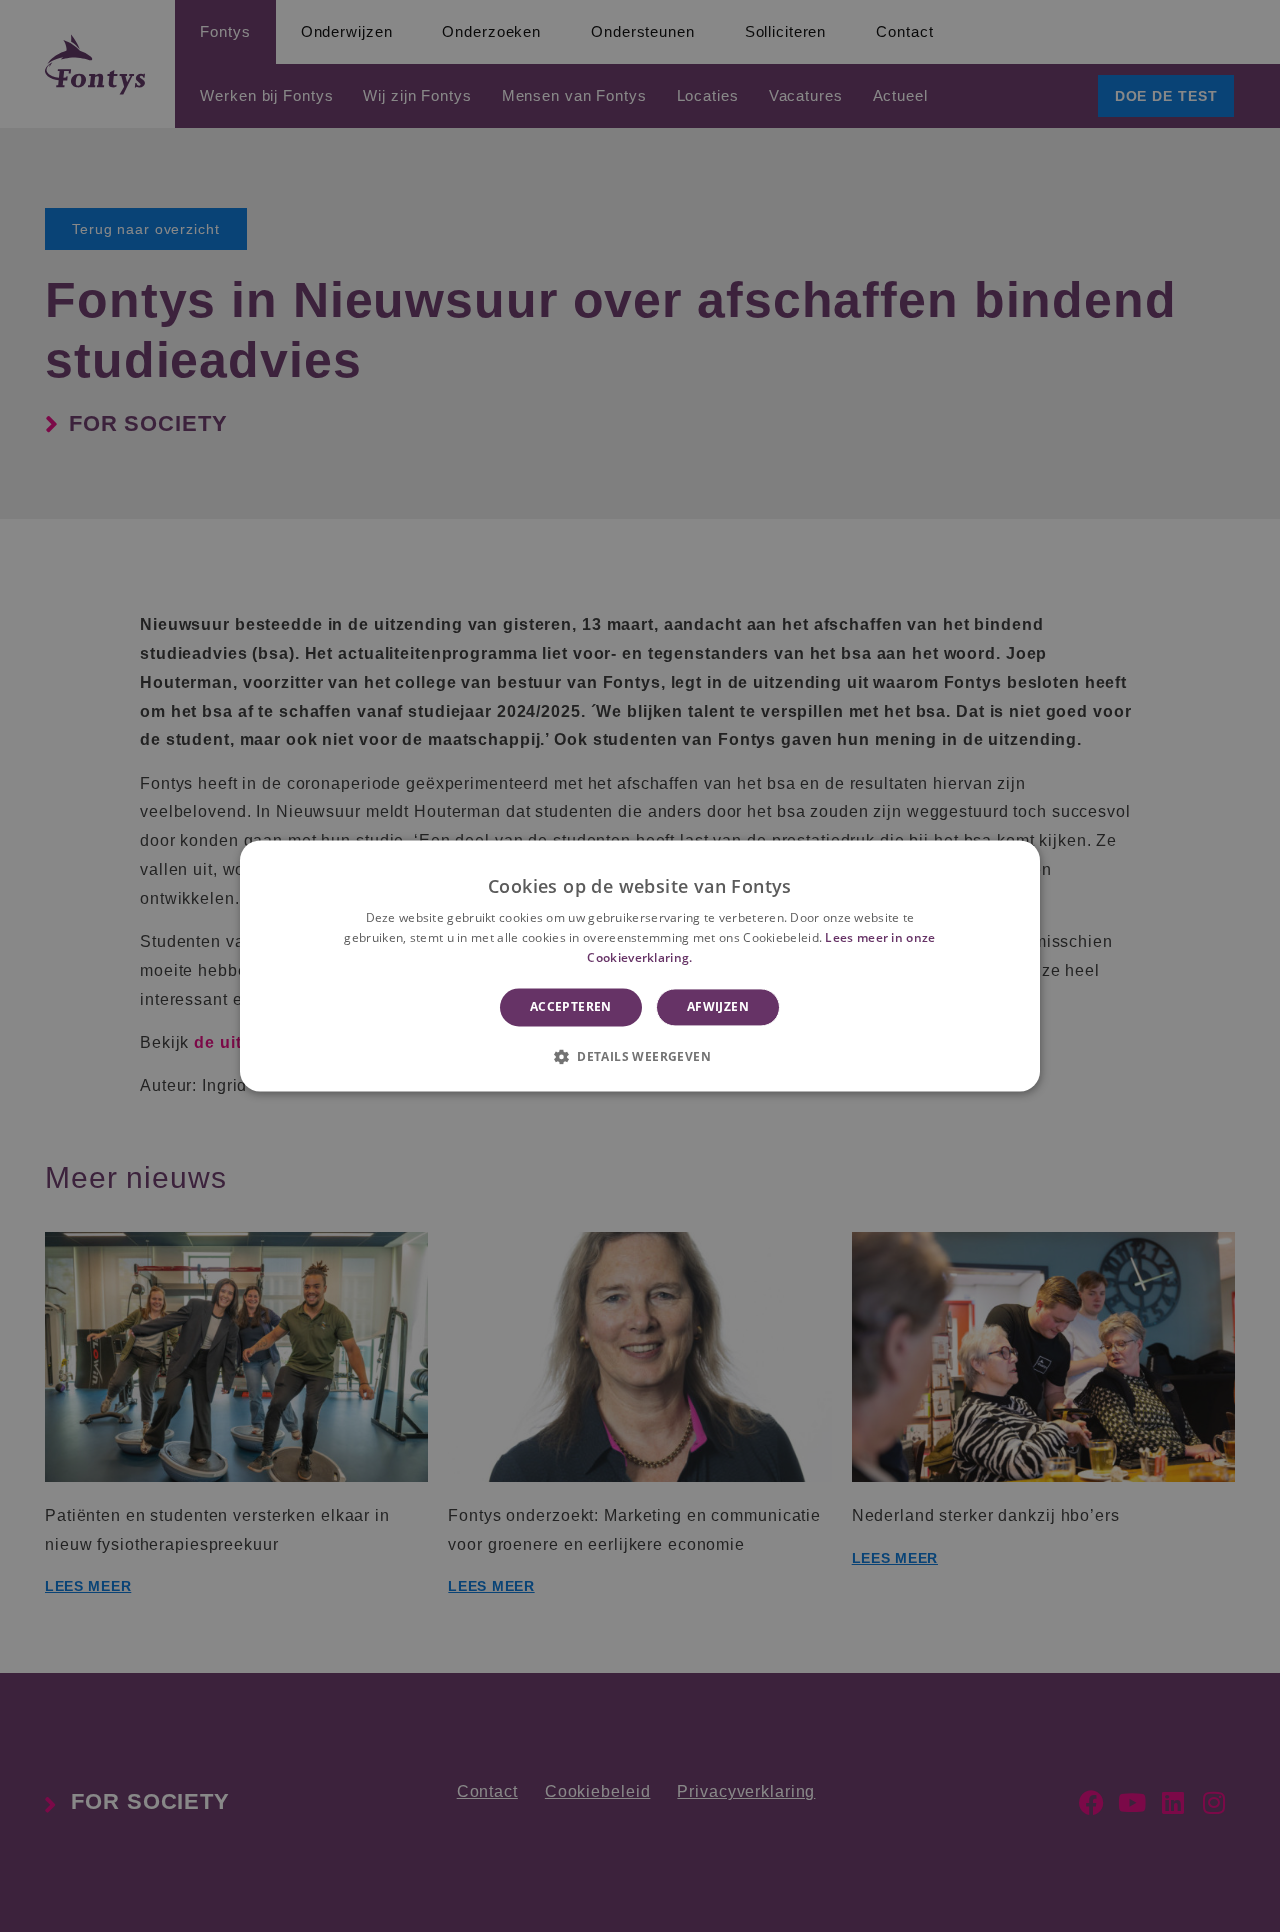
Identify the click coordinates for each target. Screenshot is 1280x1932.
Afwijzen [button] (718, 1006)
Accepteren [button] (571, 1006)
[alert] (640, 966)
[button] (640, 1057)
